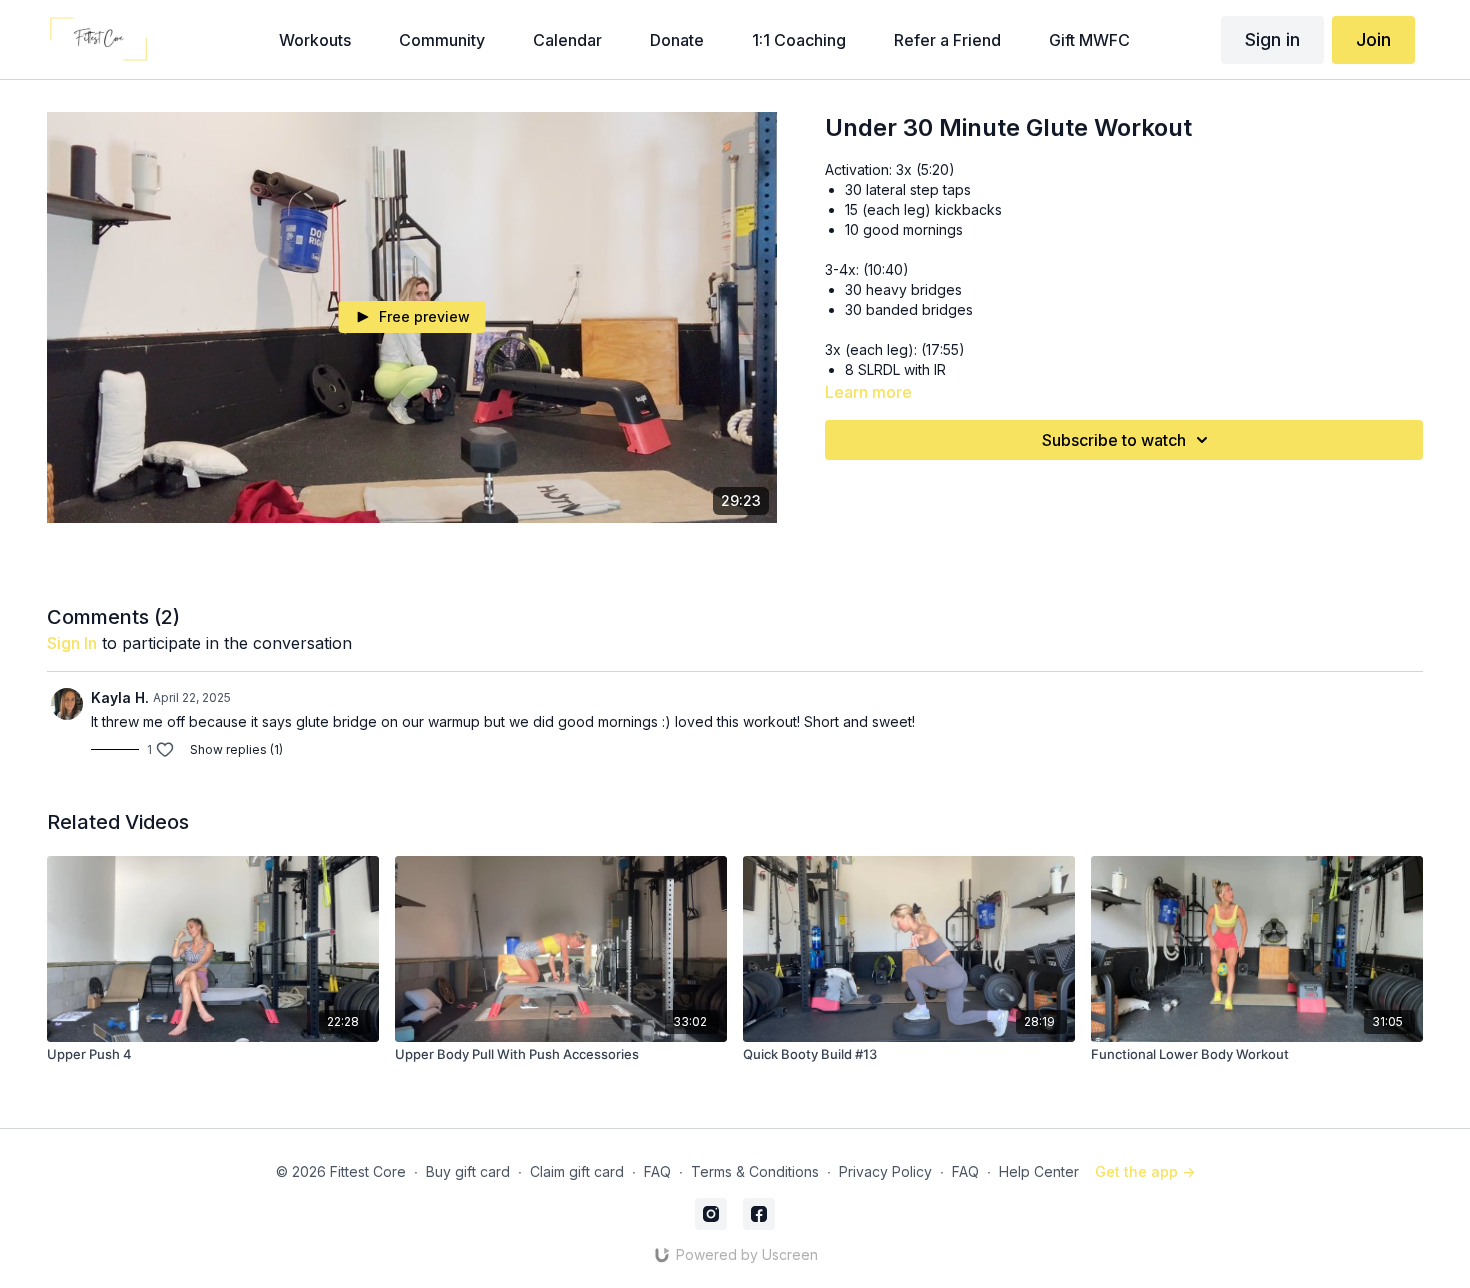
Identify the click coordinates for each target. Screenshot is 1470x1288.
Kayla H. (120, 697)
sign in (72, 643)
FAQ (657, 1171)
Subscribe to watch (1114, 440)
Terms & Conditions (755, 1171)
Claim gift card (577, 1171)
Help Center (1039, 1171)
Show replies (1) (236, 749)
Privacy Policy (885, 1171)
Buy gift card (468, 1171)
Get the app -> (1145, 1171)
